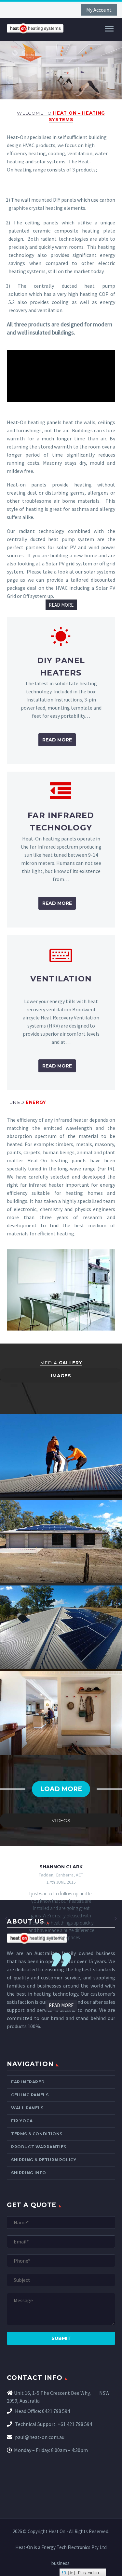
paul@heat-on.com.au (39, 2437)
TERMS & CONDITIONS (37, 2134)
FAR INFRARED (28, 2082)
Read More (57, 740)
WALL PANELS (27, 2108)
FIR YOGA (22, 2121)
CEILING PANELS (30, 2095)
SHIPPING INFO (29, 2173)
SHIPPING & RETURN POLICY (44, 2160)
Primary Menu (109, 29)
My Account (99, 10)
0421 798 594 (56, 2411)
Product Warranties (39, 2147)
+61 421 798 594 (75, 2424)
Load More (61, 1789)
